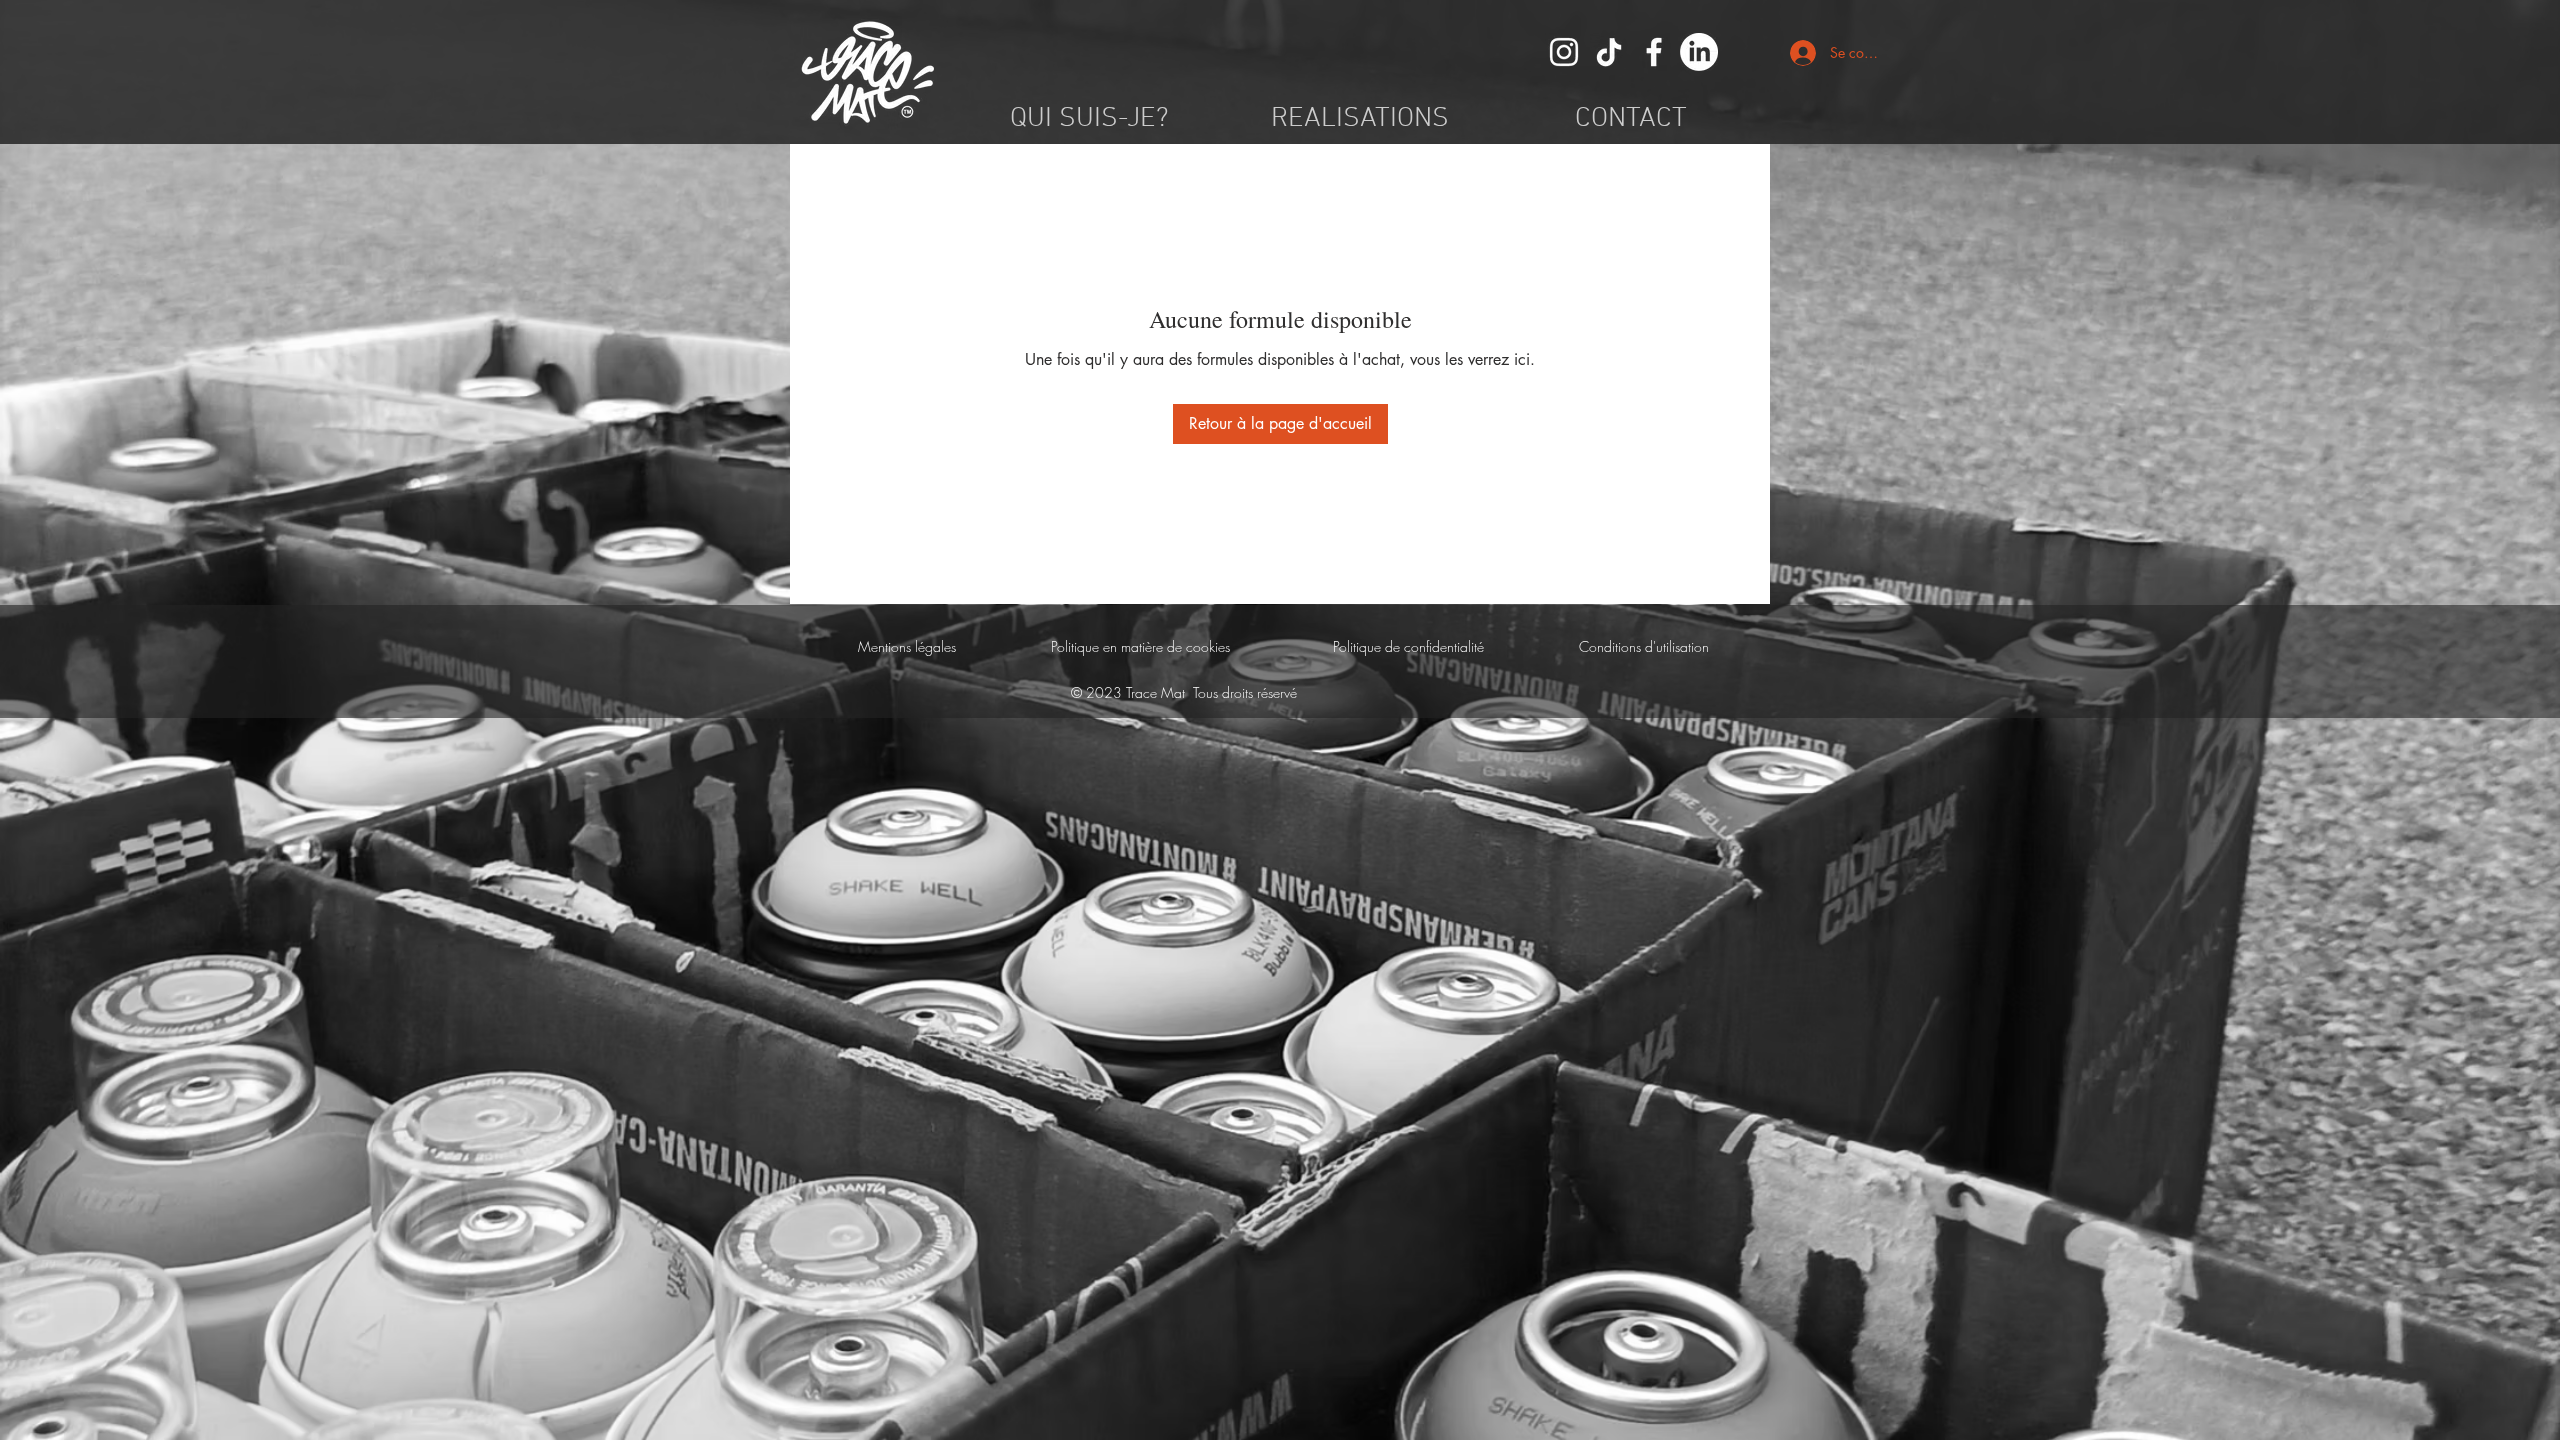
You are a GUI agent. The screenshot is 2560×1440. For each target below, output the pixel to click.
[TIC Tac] (1609, 52)
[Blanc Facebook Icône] (1654, 52)
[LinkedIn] (1699, 52)
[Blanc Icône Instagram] (1564, 52)
